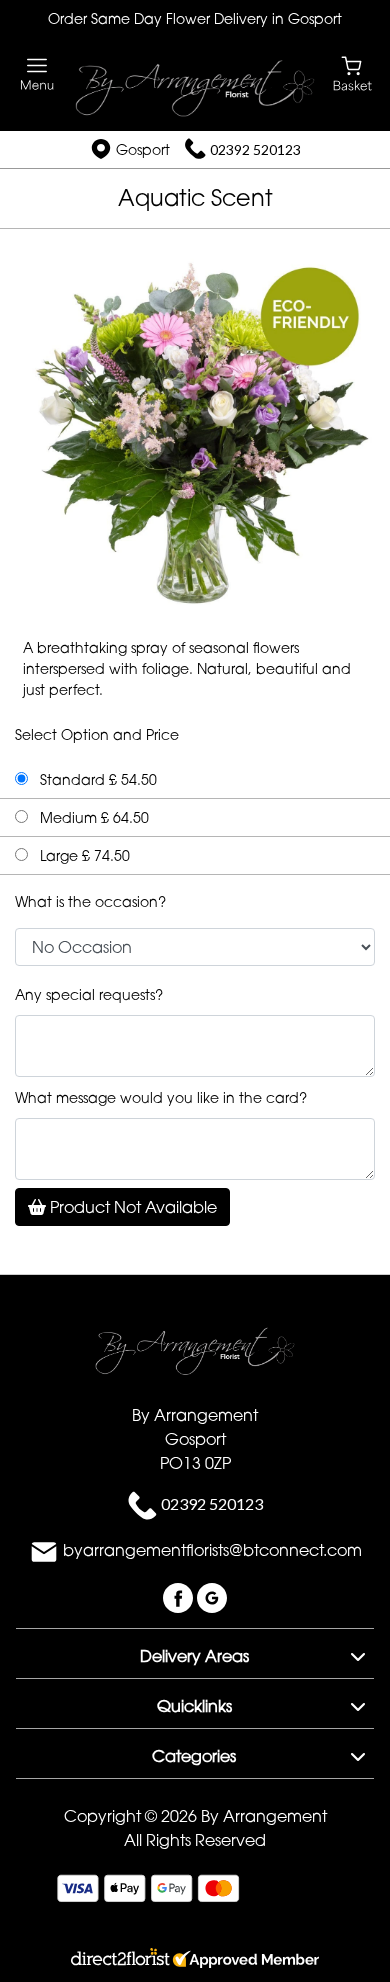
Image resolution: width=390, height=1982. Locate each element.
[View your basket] (352, 72)
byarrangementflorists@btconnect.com (212, 1550)
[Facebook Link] (180, 1596)
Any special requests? (89, 994)
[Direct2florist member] (195, 1961)
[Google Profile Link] (212, 1596)
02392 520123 (255, 149)
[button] (195, 1653)
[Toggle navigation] (37, 74)
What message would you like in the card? (161, 1097)
